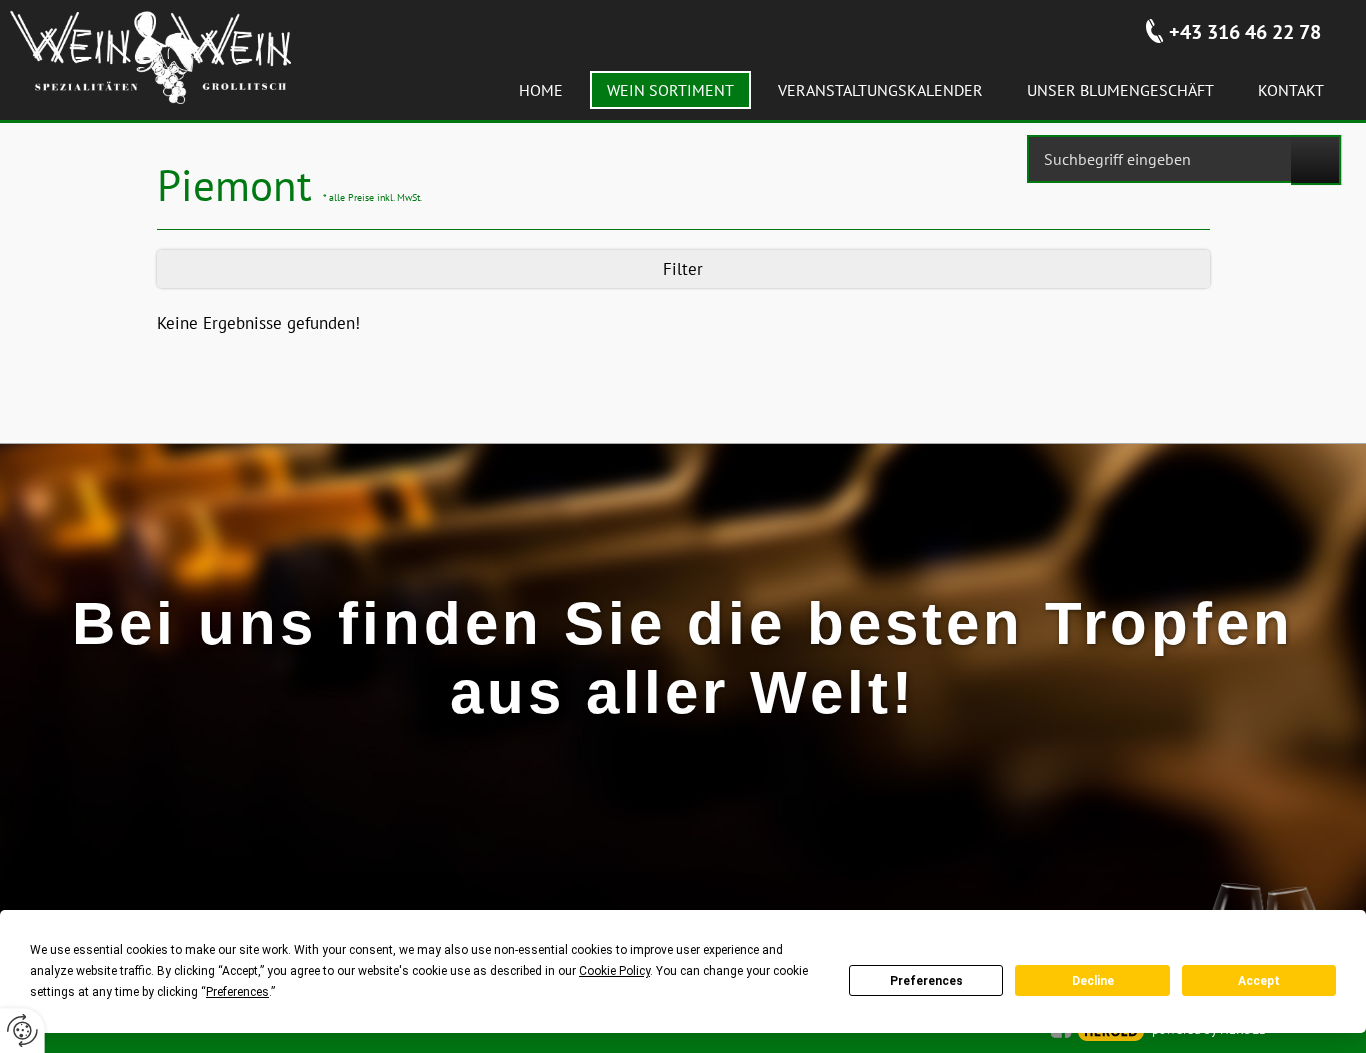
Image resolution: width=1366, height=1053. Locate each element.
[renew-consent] (22, 1030)
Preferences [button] (237, 992)
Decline (1093, 981)
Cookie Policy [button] (614, 971)
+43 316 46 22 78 (1245, 32)
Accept (1259, 981)
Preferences (926, 981)
